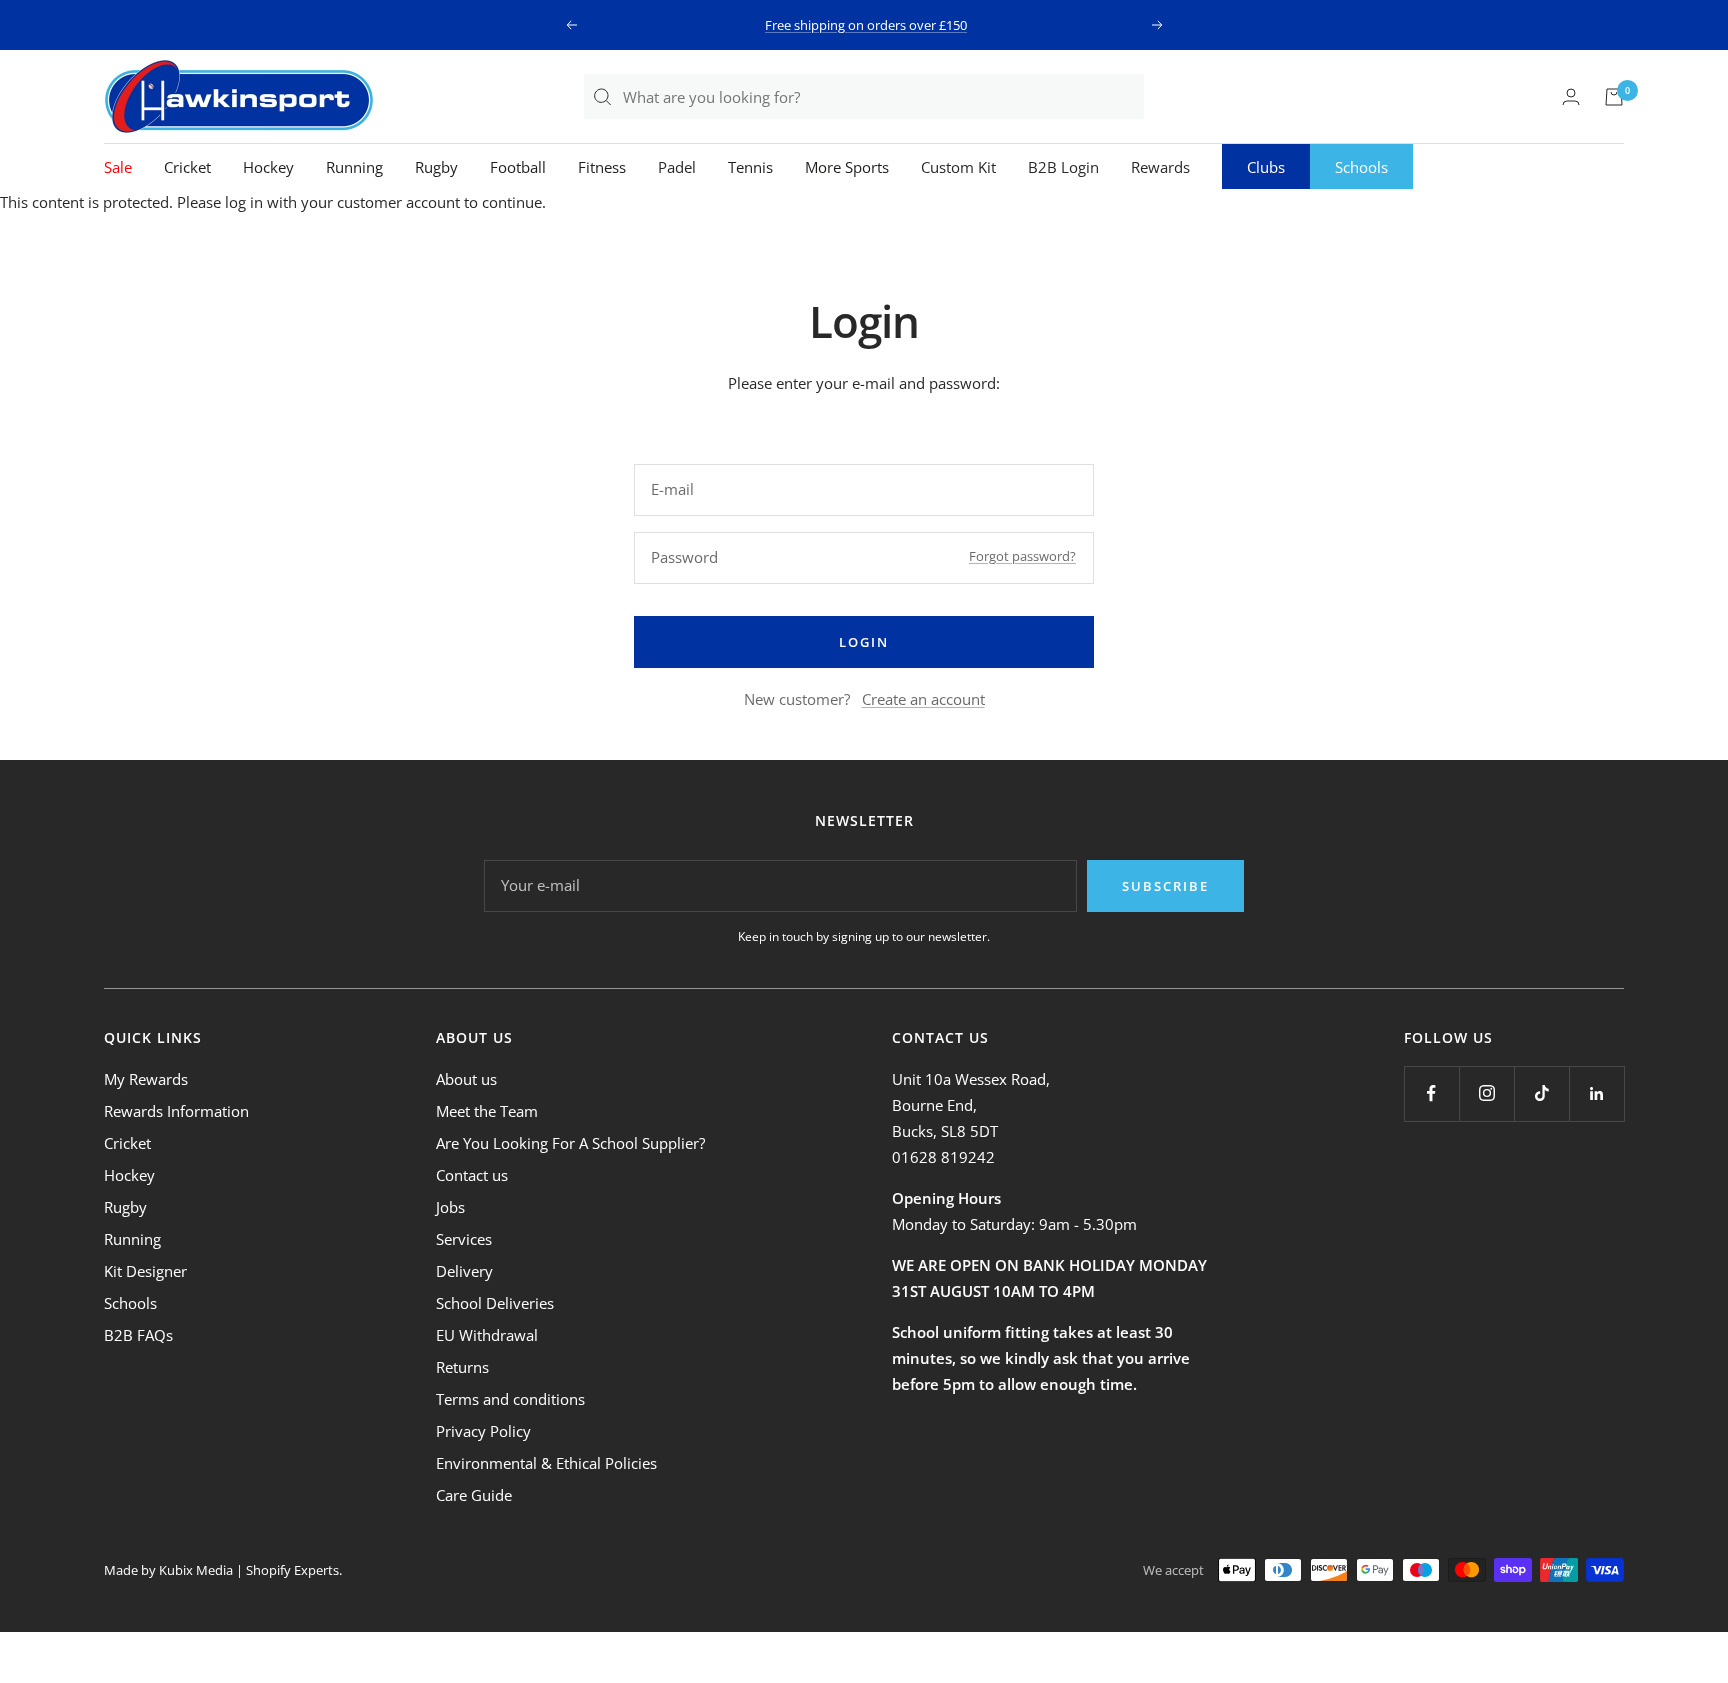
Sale (118, 167)
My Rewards (146, 1079)
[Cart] (1614, 97)
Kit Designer (145, 1271)
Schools (1361, 167)
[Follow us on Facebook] (1431, 1093)
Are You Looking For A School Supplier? (570, 1143)
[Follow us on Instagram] (1486, 1093)
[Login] (1571, 96)
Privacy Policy (483, 1431)
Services (464, 1239)
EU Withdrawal (487, 1335)
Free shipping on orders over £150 (866, 25)
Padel (677, 167)
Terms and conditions (510, 1399)
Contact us (472, 1175)
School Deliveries (495, 1303)
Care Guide (474, 1495)
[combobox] (882, 96)
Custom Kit (958, 167)
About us (466, 1079)
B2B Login (1063, 167)
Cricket (187, 167)
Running (354, 167)
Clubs (1266, 167)
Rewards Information (176, 1111)
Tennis (750, 167)
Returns (462, 1367)
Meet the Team (487, 1111)
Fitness (602, 167)
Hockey (268, 167)
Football (518, 167)
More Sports (847, 167)
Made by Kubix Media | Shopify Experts (221, 1570)
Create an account (923, 699)
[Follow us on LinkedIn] (1596, 1093)
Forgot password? (1022, 556)
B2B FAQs (138, 1335)
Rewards (1160, 167)
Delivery (464, 1271)
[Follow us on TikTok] (1541, 1093)
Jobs (450, 1207)
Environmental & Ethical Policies (546, 1463)
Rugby (436, 167)
